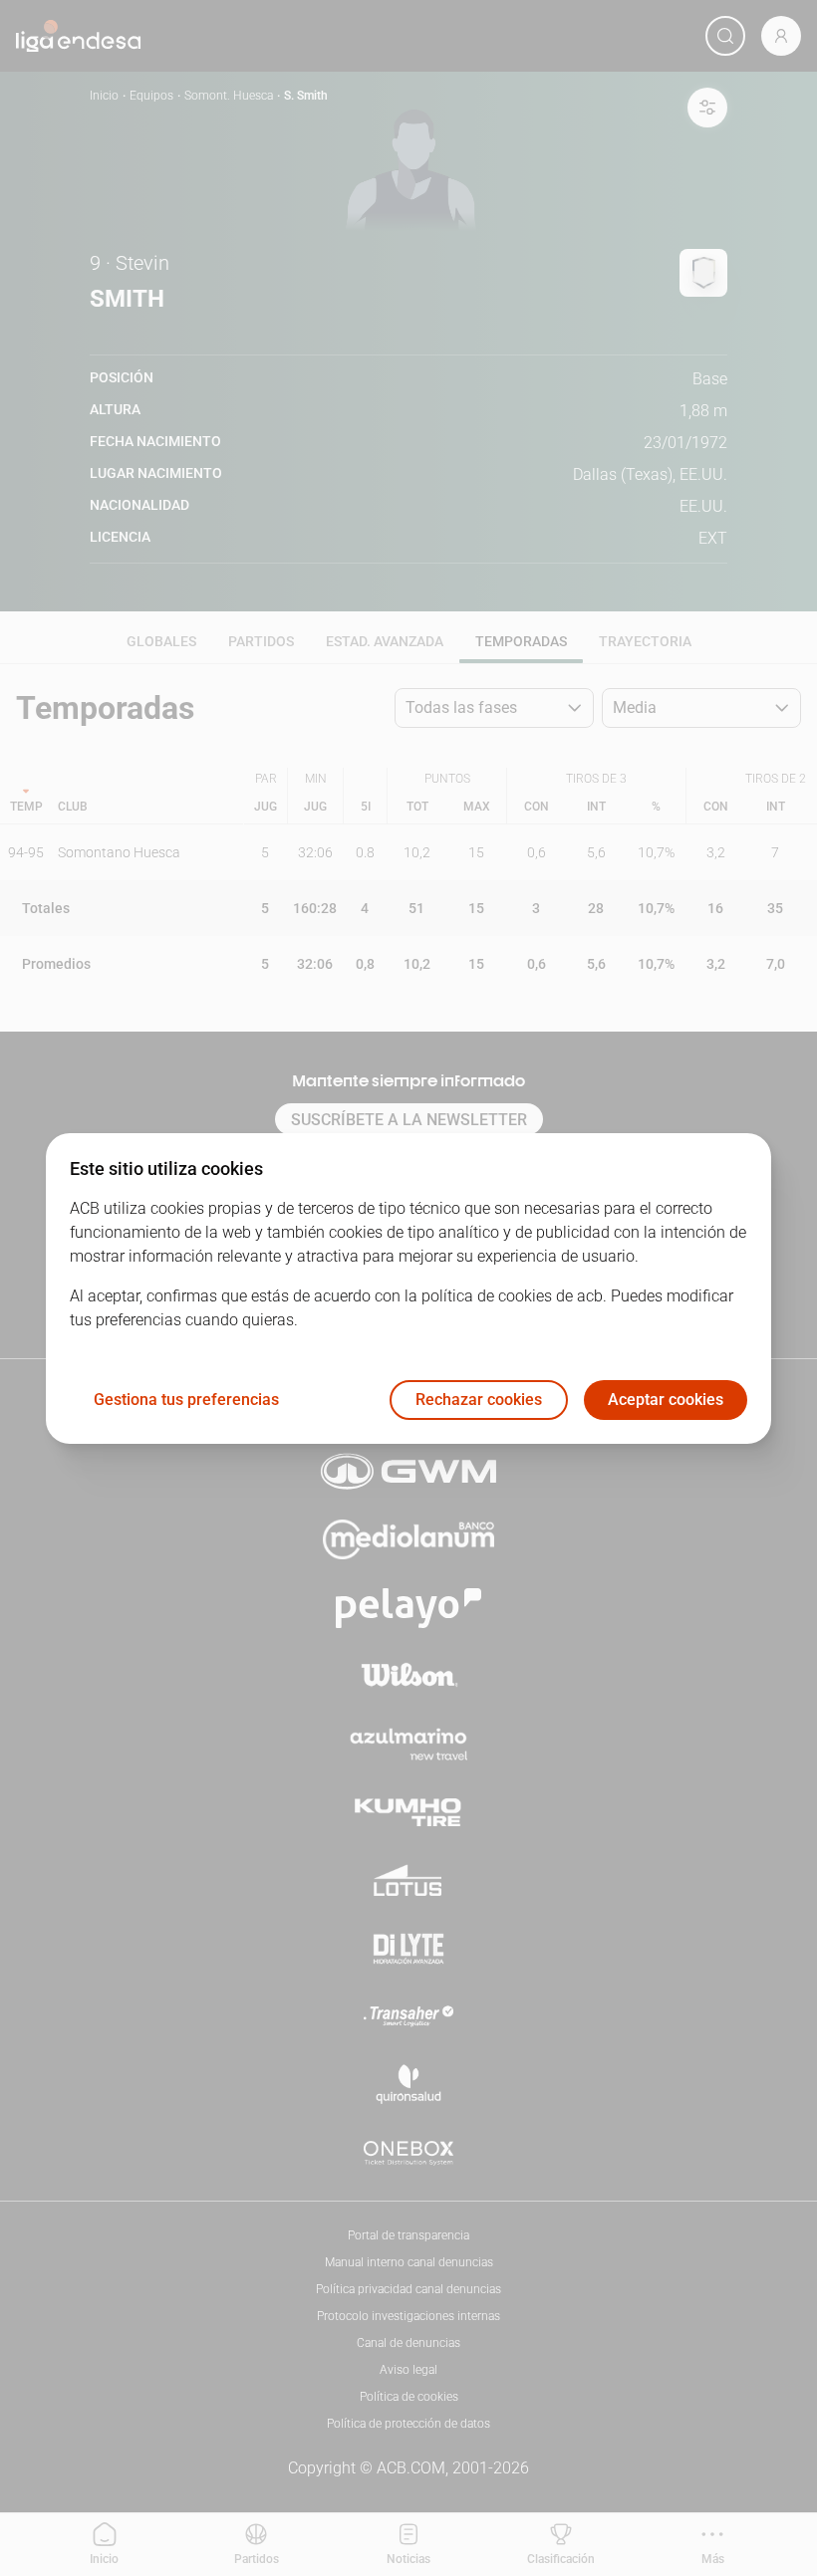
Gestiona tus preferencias (186, 1400)
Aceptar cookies (666, 1400)
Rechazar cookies (479, 1400)
